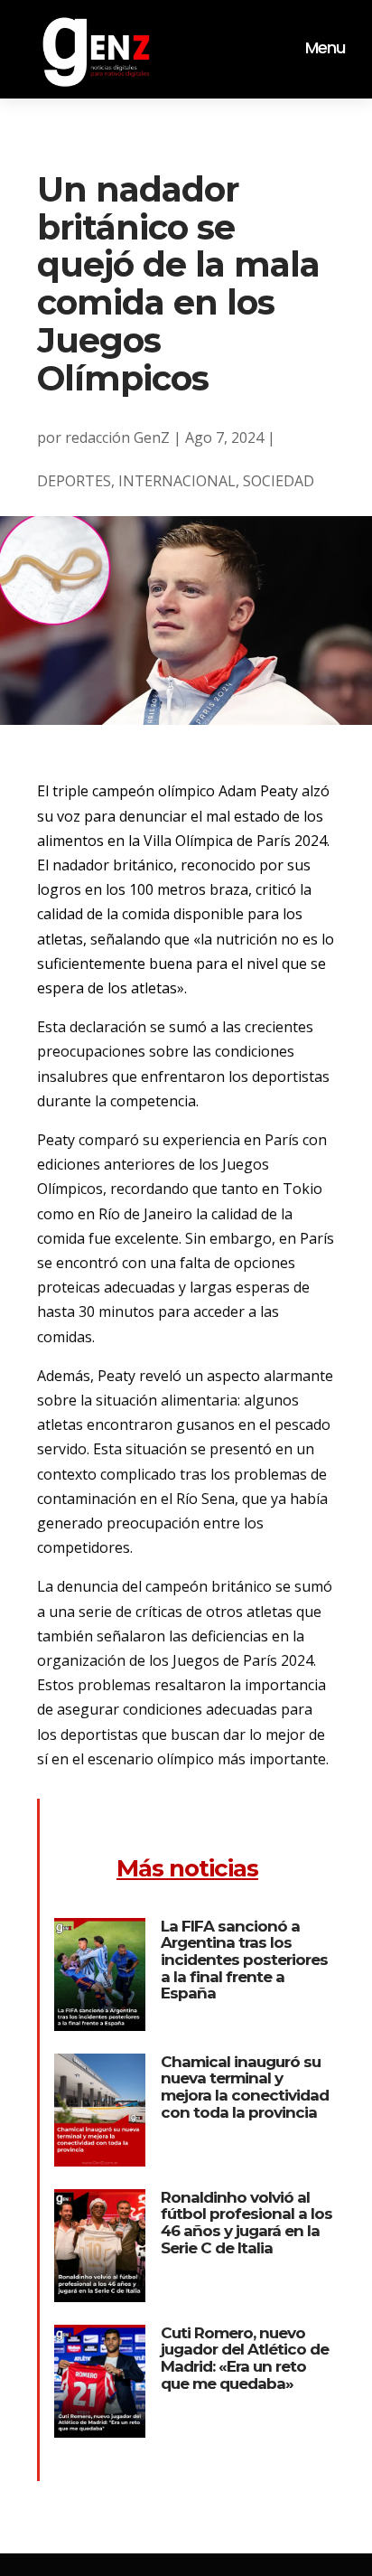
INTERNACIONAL (177, 481)
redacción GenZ (117, 437)
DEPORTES (74, 481)
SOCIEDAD (279, 481)
